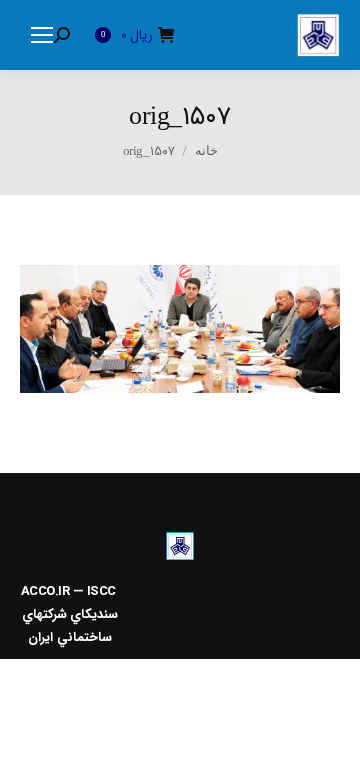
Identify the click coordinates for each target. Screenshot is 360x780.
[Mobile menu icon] (42, 35)
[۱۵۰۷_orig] (180, 329)
